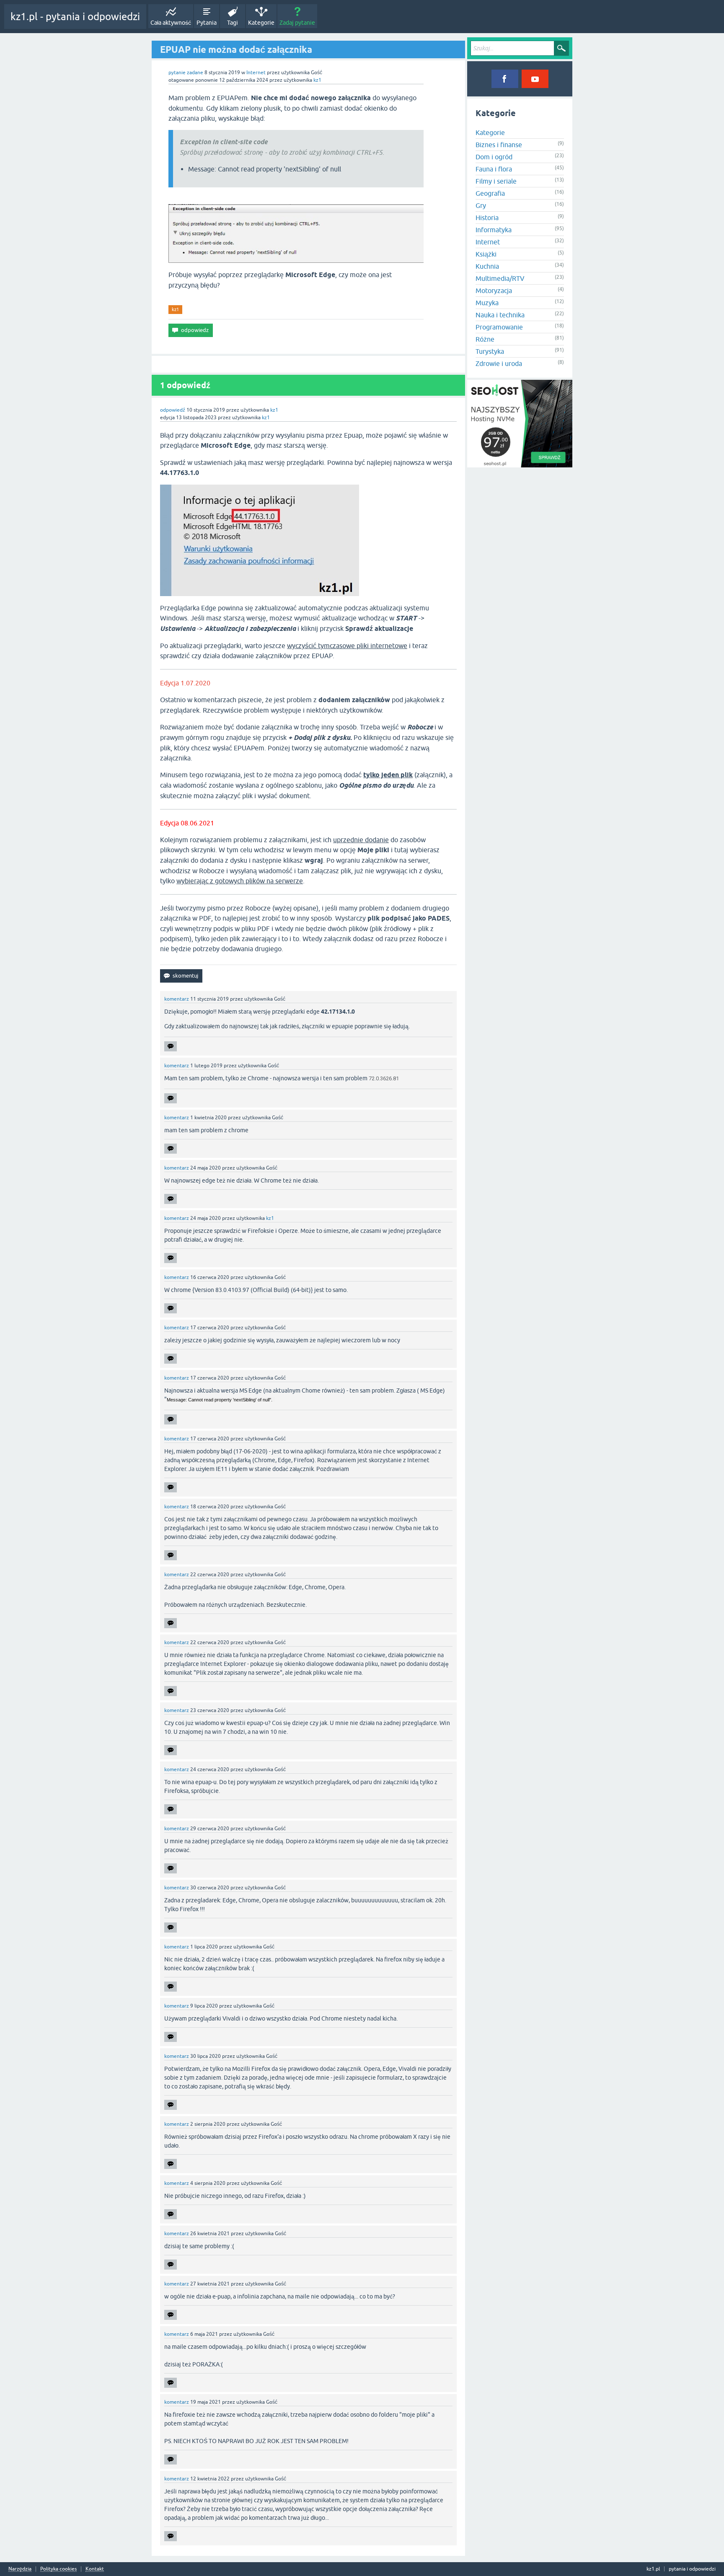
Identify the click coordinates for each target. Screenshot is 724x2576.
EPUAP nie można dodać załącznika (236, 49)
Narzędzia (20, 2569)
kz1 (175, 309)
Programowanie (499, 327)
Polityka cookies (58, 2569)
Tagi (233, 23)
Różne (485, 339)
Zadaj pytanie (297, 23)
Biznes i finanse (499, 145)
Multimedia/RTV (500, 278)
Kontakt (95, 2569)
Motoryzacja (494, 291)
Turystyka (490, 351)
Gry (481, 205)
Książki (486, 254)
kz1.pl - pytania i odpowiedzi (75, 17)
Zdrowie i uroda (499, 363)
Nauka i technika (500, 315)
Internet (256, 73)
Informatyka (494, 230)
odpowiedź (173, 410)
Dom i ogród (494, 157)
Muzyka (487, 303)
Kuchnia (487, 266)
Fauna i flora (494, 169)
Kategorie (261, 23)
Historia (487, 218)
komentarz (177, 999)
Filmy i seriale (496, 181)
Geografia (490, 193)
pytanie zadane (186, 73)
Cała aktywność (171, 23)
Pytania (207, 23)
